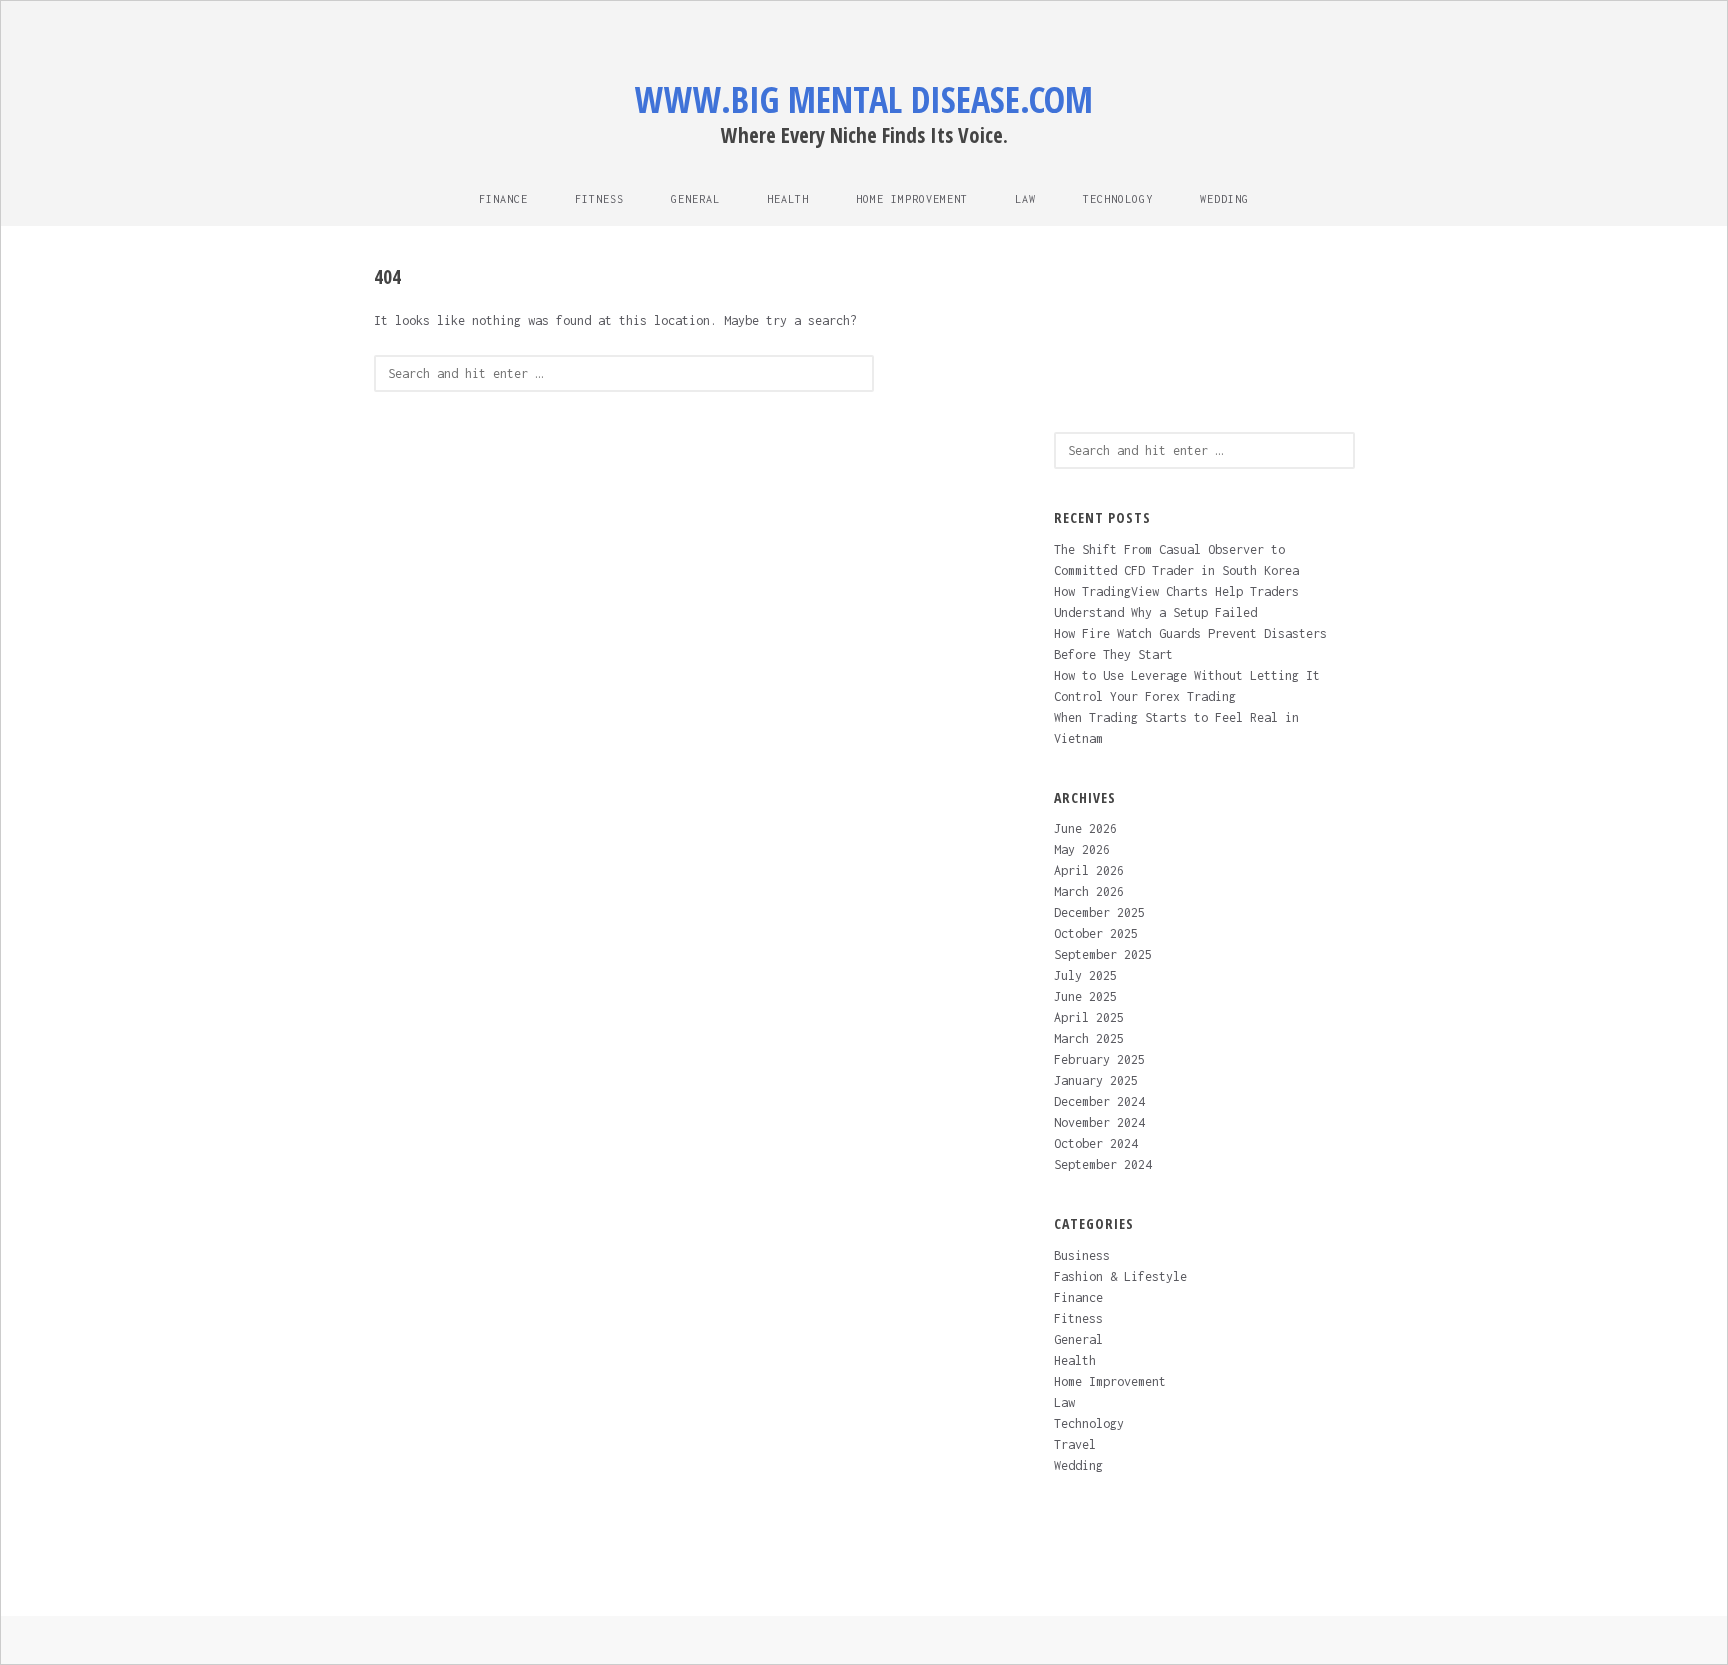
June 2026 (1085, 828)
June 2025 (1085, 996)
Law (1025, 199)
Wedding (1224, 199)
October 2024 (1096, 1143)
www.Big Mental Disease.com (864, 99)
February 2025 (1099, 1059)
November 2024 (1099, 1122)
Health (788, 199)
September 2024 (1103, 1164)
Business (1082, 1255)
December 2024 (1099, 1101)
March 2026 (1089, 891)
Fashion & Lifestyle (1120, 1276)
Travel (1075, 1444)
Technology (1118, 199)
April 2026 (1089, 870)
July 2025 (1085, 975)
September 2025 (1103, 954)
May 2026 (1082, 849)
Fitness (599, 199)
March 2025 (1089, 1038)
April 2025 (1089, 1017)
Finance (503, 199)
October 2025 (1096, 933)
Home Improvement (912, 199)
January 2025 (1096, 1080)
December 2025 (1099, 912)
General (695, 199)
